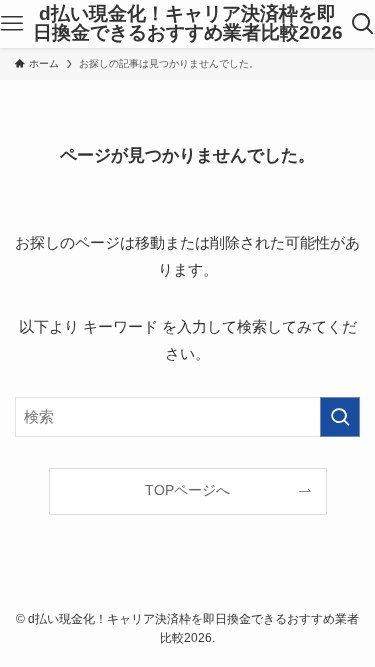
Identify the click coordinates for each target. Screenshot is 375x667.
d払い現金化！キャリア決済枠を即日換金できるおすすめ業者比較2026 (188, 24)
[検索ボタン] (362, 24)
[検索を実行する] (340, 417)
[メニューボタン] (12, 24)
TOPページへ (187, 490)
